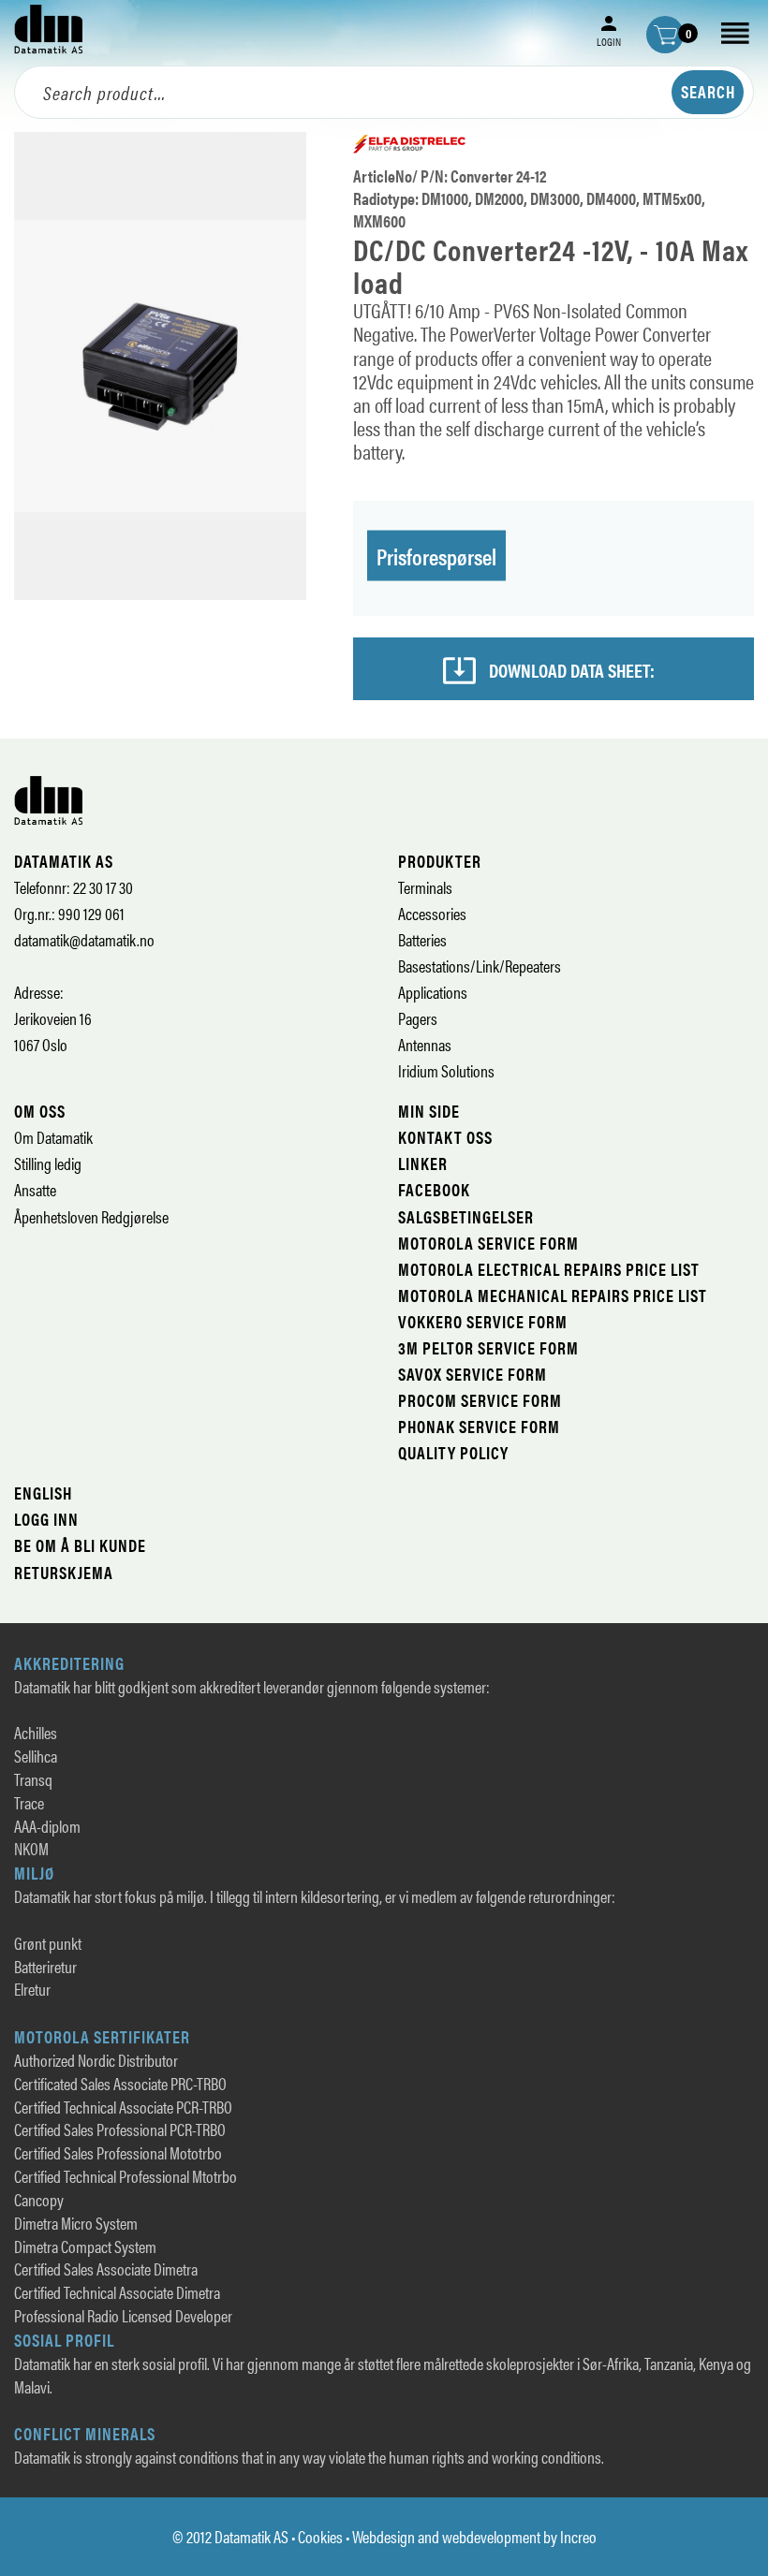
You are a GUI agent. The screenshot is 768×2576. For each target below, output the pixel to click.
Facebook (434, 1189)
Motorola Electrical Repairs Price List (549, 1269)
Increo (578, 2536)
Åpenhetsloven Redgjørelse (91, 1216)
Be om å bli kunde (80, 1545)
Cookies (320, 2536)
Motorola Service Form (488, 1243)
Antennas (425, 1044)
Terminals (425, 887)
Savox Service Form (473, 1374)
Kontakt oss (445, 1137)
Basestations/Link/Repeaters (480, 966)
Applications (433, 992)
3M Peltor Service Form (488, 1347)
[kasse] (665, 35)
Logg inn (46, 1519)
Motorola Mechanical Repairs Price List (553, 1295)
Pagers (418, 1018)
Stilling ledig (48, 1163)
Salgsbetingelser (466, 1216)
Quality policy (453, 1452)
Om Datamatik (53, 1137)
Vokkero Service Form (483, 1321)
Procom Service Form (480, 1400)
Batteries (422, 939)
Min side (429, 1111)
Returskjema (64, 1572)
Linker (423, 1163)
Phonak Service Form (479, 1426)
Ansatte (35, 1189)
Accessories (432, 913)
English (43, 1493)
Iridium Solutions (446, 1070)
